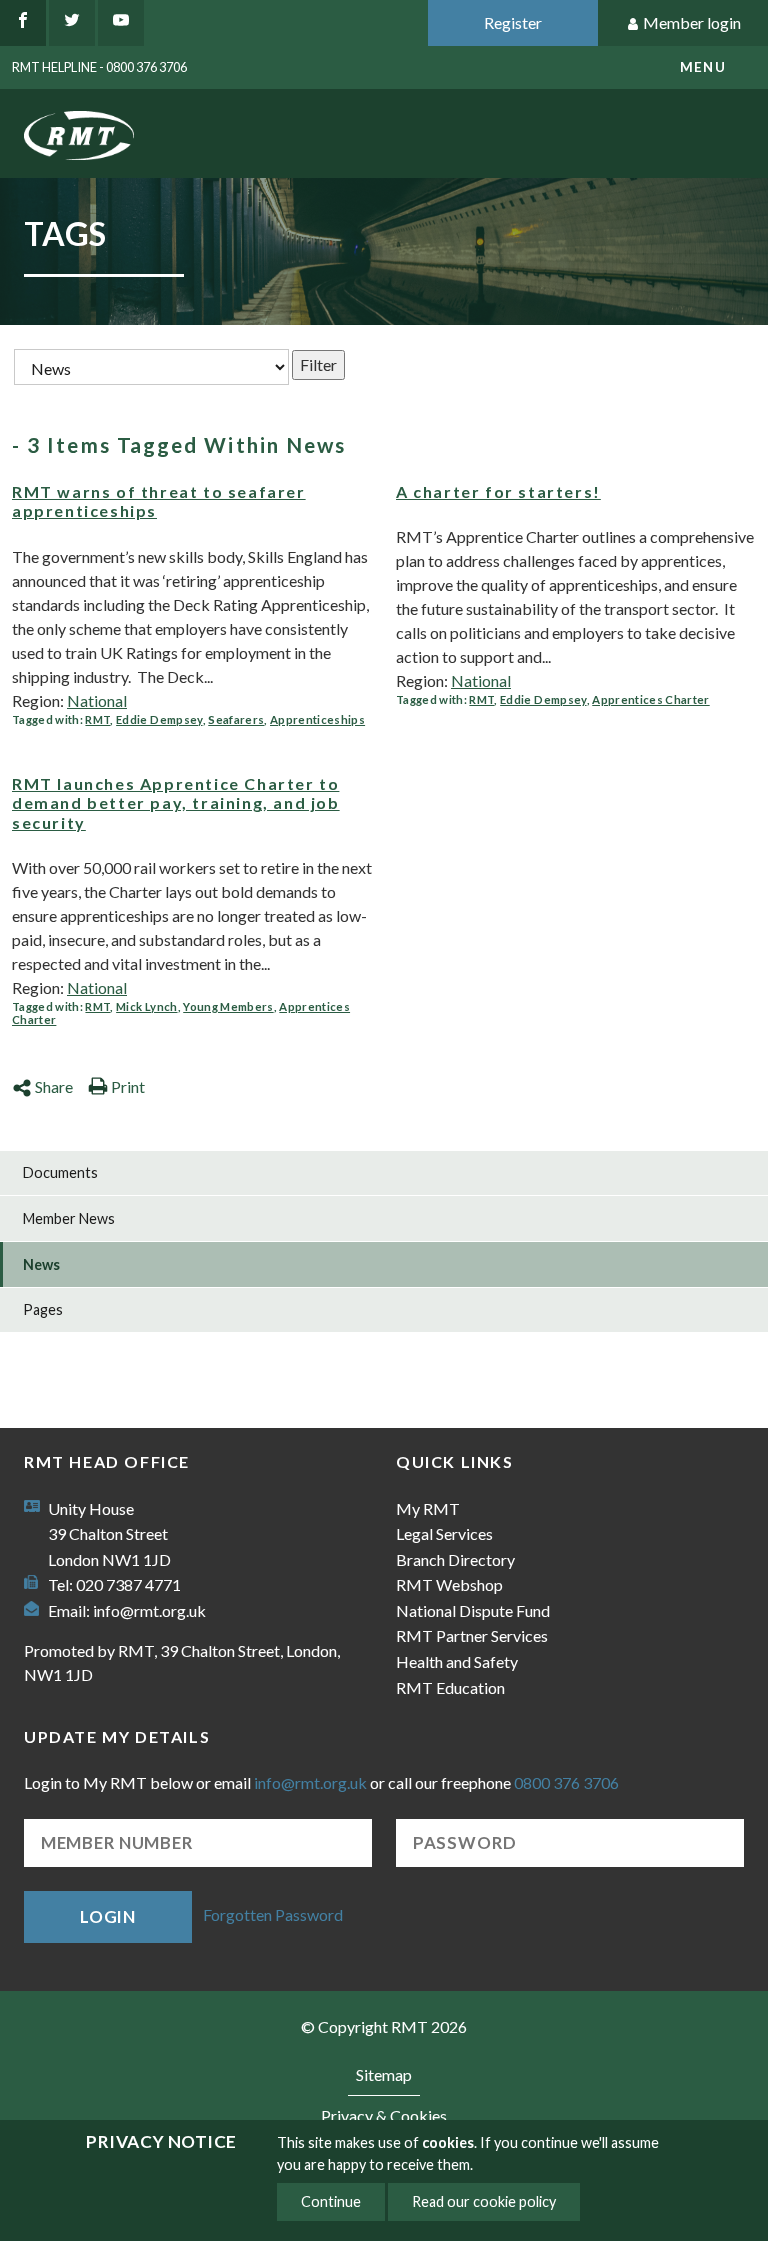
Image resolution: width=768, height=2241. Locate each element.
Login (108, 1916)
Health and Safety (457, 1661)
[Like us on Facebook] (23, 23)
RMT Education (450, 1687)
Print (128, 1086)
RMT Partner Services (472, 1635)
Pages (43, 1309)
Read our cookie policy (484, 2201)
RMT (97, 719)
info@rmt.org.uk (149, 1610)
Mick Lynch (146, 1006)
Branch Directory (455, 1559)
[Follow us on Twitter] (72, 23)
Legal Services (444, 1533)
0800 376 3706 (566, 1782)
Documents (60, 1172)
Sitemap (384, 2074)
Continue (331, 2201)
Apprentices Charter (650, 699)
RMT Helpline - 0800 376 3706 (99, 67)
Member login (692, 22)
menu (703, 67)
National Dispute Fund (473, 1610)
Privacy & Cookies (384, 2115)
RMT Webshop (449, 1584)
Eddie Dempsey (159, 719)
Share (54, 1086)
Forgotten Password (273, 1914)
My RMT (428, 1508)
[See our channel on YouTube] (121, 23)
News (41, 1264)
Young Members (228, 1006)
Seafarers (236, 719)
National (97, 700)
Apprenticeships (317, 719)
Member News (69, 1218)
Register (513, 22)
